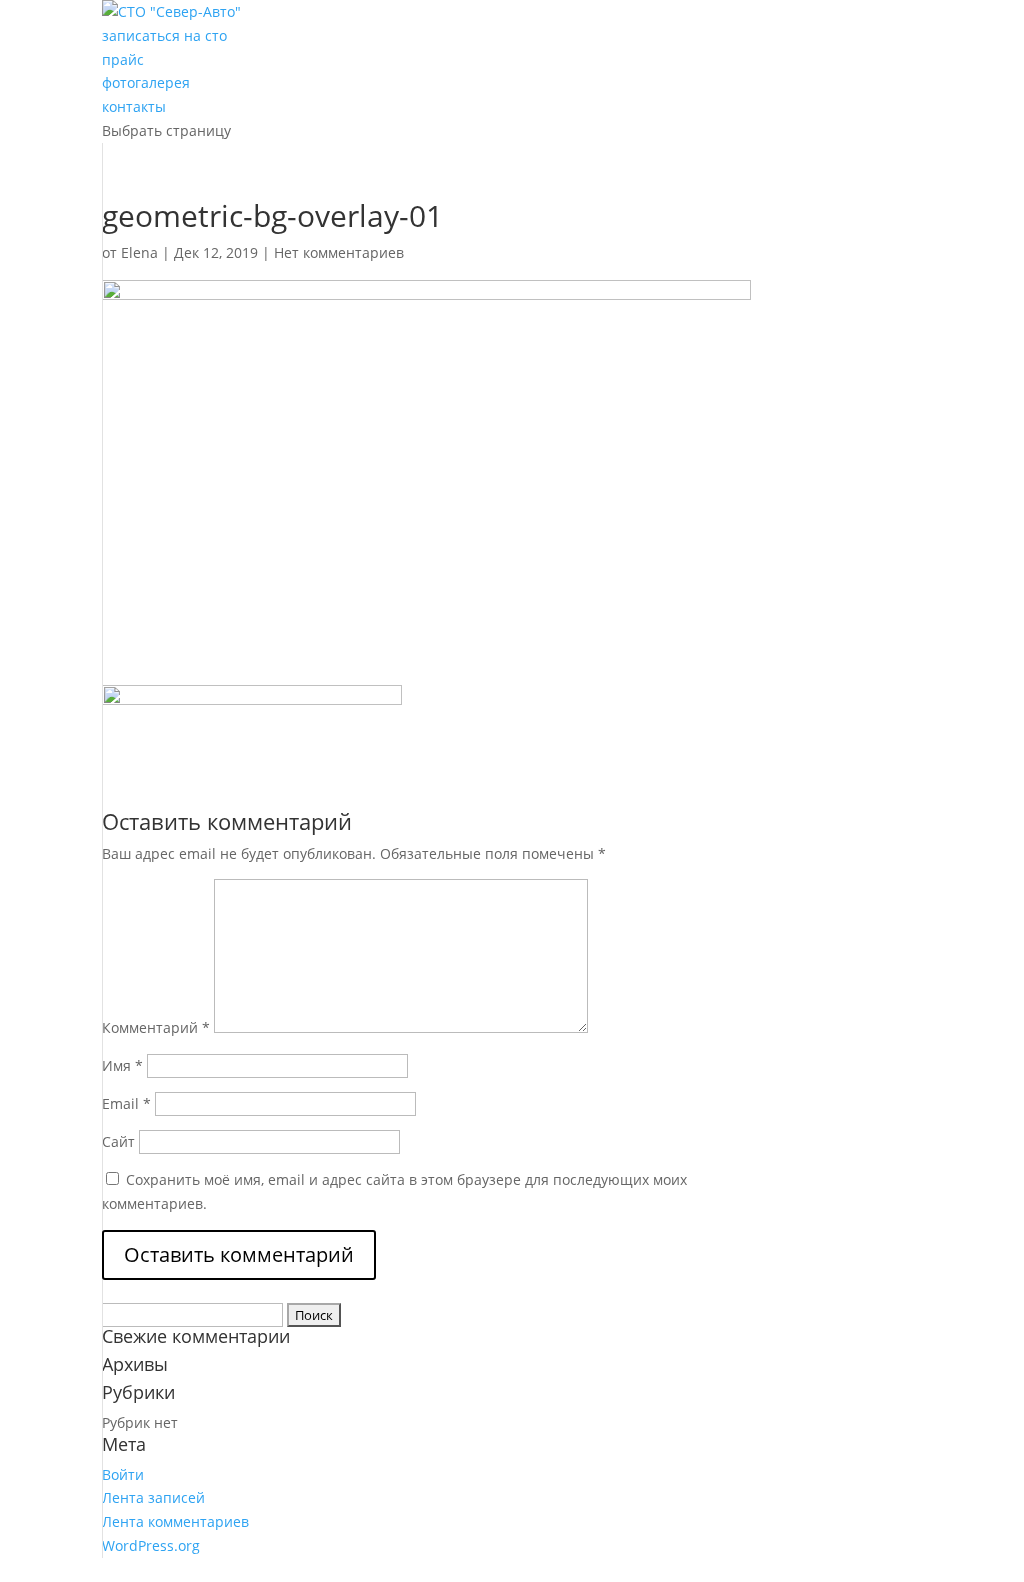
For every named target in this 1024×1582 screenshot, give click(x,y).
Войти (123, 1474)
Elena (139, 252)
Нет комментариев (339, 252)
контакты (134, 106)
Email (126, 1103)
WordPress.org (151, 1545)
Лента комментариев (175, 1521)
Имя (122, 1065)
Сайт (118, 1141)
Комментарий (156, 1027)
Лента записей (153, 1497)
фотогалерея (146, 82)
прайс (123, 59)
